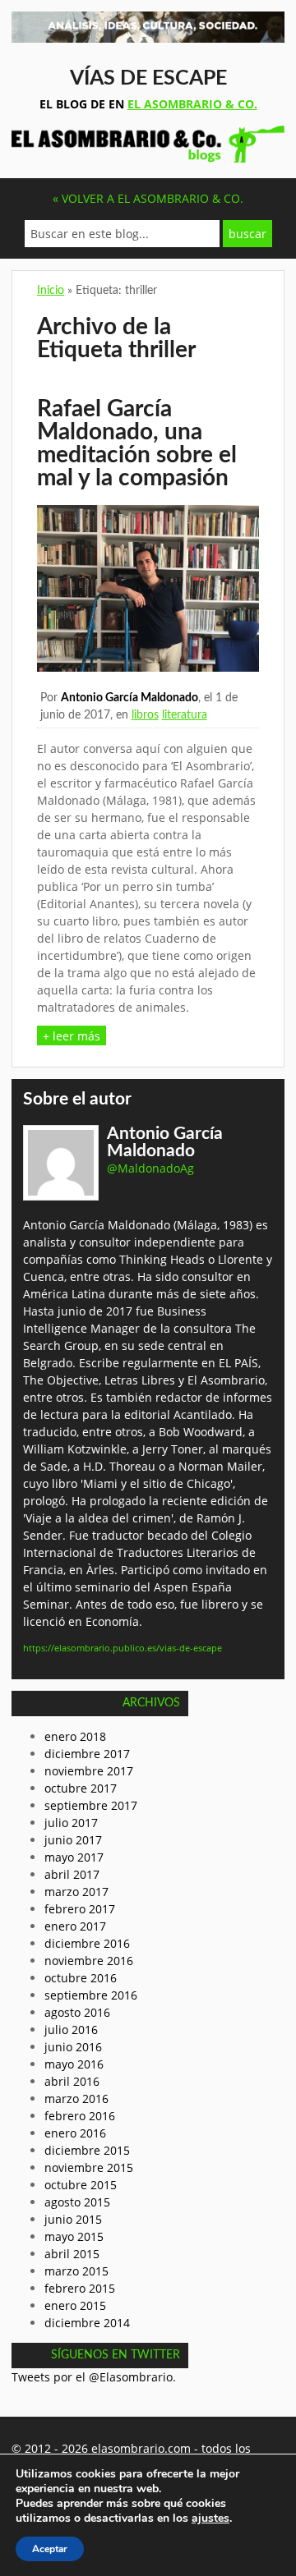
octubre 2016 (81, 1978)
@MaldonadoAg (150, 1168)
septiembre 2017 (91, 1805)
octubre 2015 (81, 2185)
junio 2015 (73, 2219)
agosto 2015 (77, 2202)
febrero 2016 (80, 2116)
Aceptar (50, 2549)
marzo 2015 (76, 2271)
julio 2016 (71, 2030)
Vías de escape (148, 78)
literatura (185, 715)
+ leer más (72, 1036)
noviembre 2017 (89, 1771)
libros (145, 715)
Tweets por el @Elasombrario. (94, 2377)
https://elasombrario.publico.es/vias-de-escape (123, 1648)
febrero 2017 (80, 1909)
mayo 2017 (74, 1857)
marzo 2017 (76, 1892)
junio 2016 (73, 2047)
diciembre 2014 (87, 2323)
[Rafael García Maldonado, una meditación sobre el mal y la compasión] (148, 667)
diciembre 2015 (87, 2150)
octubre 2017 (81, 1788)
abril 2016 (72, 2081)
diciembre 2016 (87, 1943)
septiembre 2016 (91, 1995)
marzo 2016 (76, 2098)
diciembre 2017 (87, 1754)
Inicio (51, 291)
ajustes (210, 2519)
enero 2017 (75, 1926)
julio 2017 (71, 1823)
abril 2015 (72, 2254)
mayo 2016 (74, 2064)
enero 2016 (75, 2133)
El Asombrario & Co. (192, 104)
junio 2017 (73, 1840)
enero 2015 (75, 2305)
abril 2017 (72, 1874)
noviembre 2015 (89, 2167)
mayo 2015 (74, 2236)
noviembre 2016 (89, 1961)
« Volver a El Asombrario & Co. (148, 198)
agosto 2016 (77, 2012)
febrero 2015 (80, 2288)
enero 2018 (75, 1736)
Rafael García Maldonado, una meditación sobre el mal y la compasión (137, 443)
